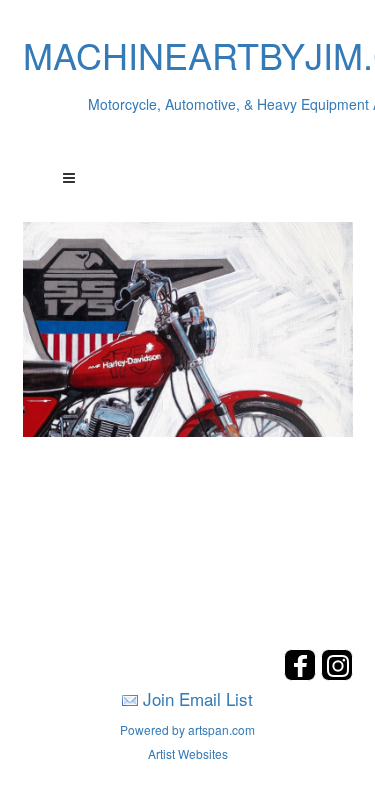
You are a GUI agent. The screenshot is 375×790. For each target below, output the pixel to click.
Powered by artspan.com (187, 729)
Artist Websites (188, 753)
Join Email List (198, 698)
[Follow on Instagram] (337, 674)
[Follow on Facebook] (302, 674)
